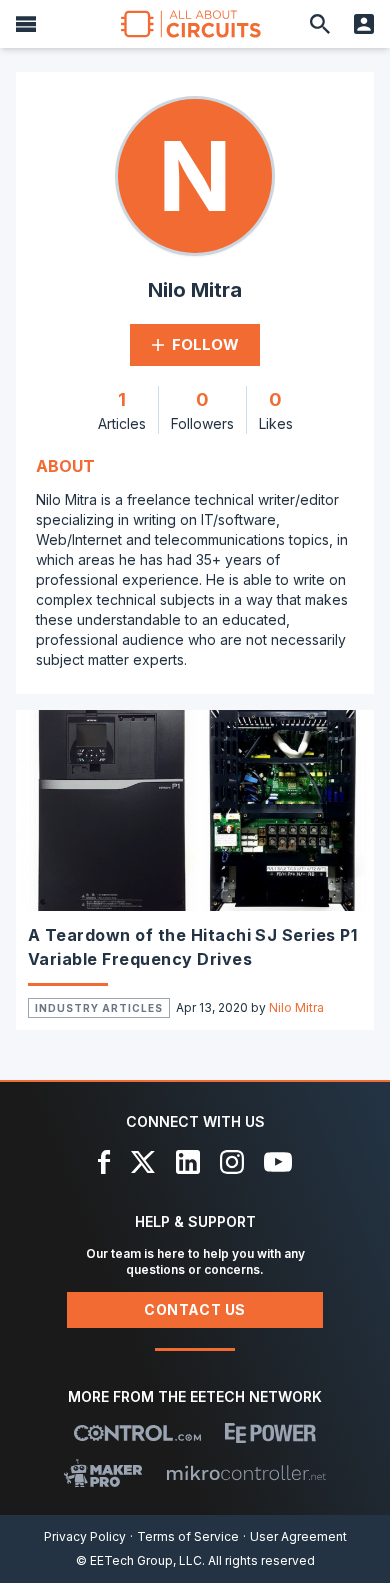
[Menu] (26, 24)
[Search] (320, 24)
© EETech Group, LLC (139, 1560)
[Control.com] (137, 1433)
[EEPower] (270, 1433)
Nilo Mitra (296, 1007)
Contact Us (195, 1309)
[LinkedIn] (188, 1162)
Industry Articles (99, 1008)
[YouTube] (278, 1162)
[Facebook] (104, 1162)
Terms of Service (188, 1536)
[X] (143, 1162)
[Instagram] (232, 1162)
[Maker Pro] (103, 1473)
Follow (205, 344)
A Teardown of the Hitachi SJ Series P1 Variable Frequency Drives (192, 947)
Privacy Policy (85, 1536)
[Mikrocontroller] (246, 1473)
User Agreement (298, 1536)
